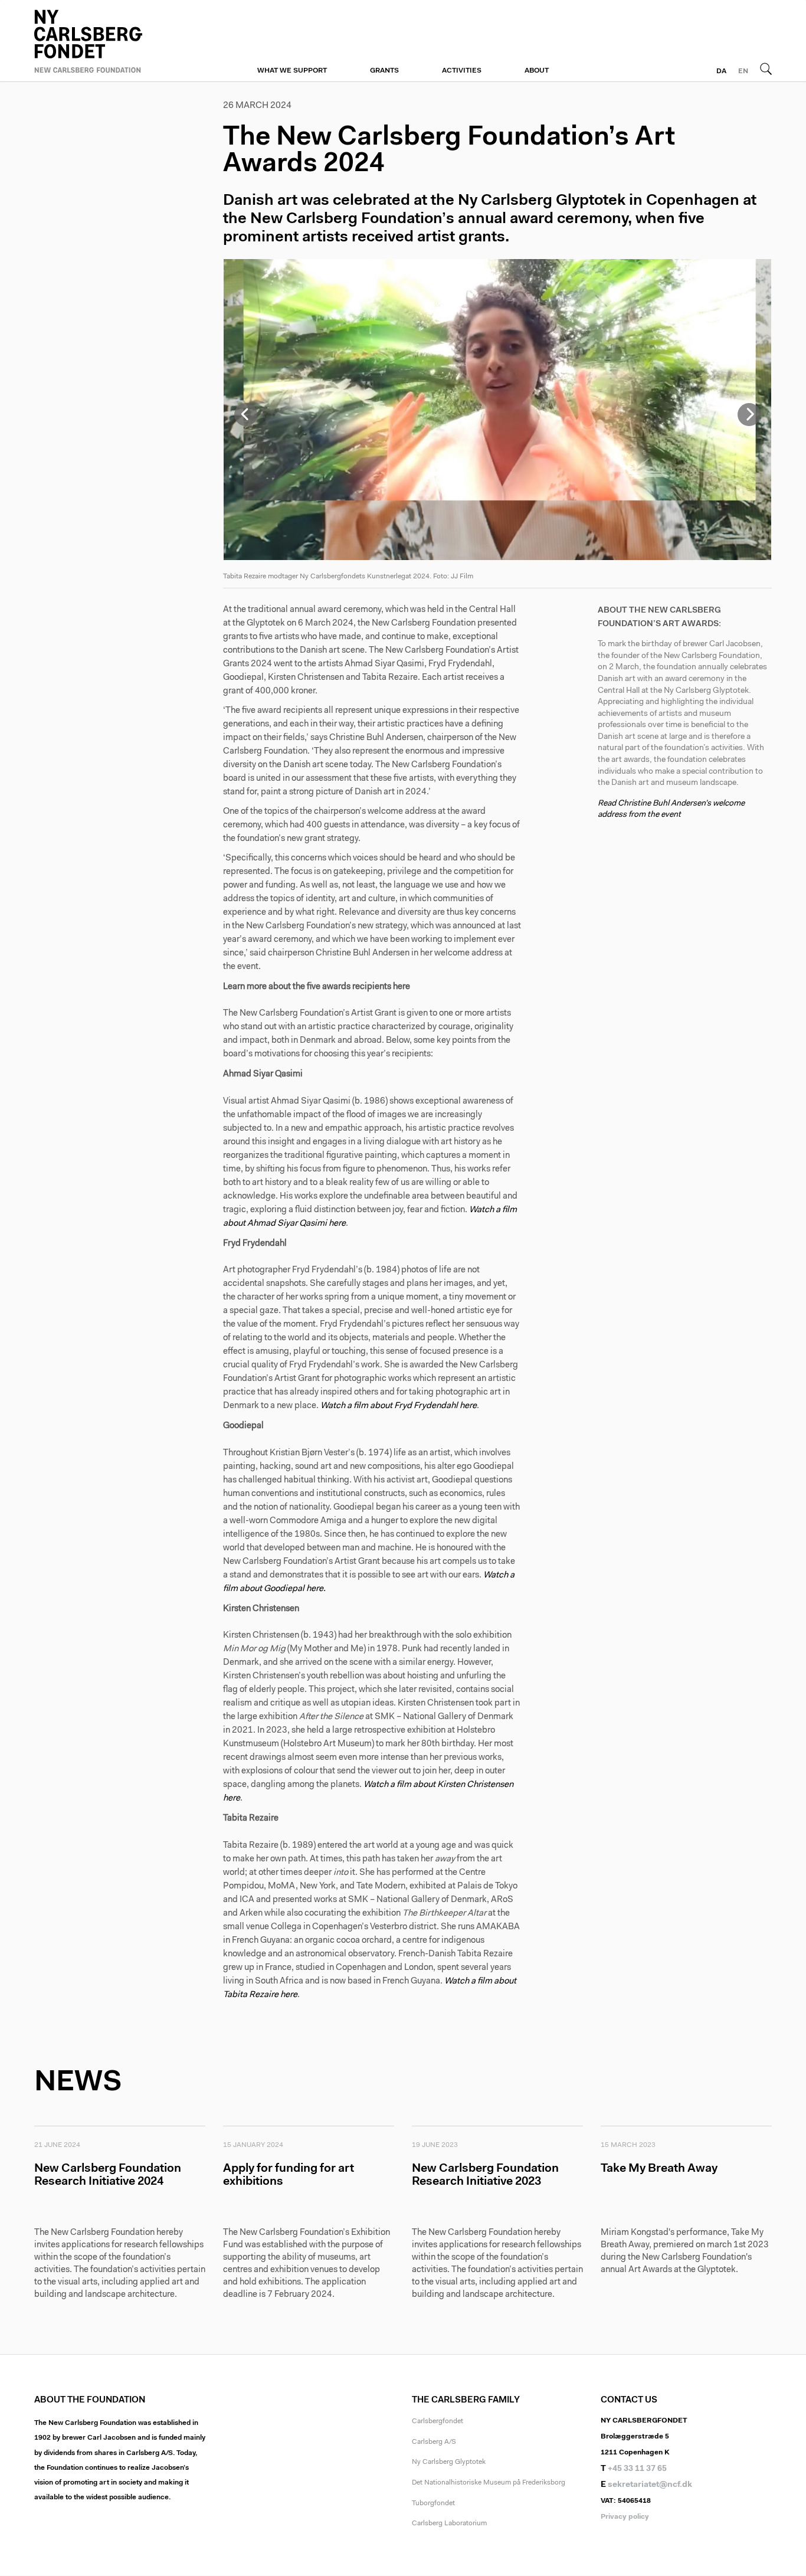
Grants (384, 71)
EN (743, 71)
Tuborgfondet (433, 2503)
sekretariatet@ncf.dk (650, 2485)
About (537, 71)
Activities (462, 71)
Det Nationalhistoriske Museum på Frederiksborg (489, 2483)
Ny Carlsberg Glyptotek (449, 2462)
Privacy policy (625, 2517)
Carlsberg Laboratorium (449, 2523)
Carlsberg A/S (434, 2442)
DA (721, 71)
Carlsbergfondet (438, 2421)
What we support (292, 71)
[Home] (120, 40)
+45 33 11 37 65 (637, 2469)
